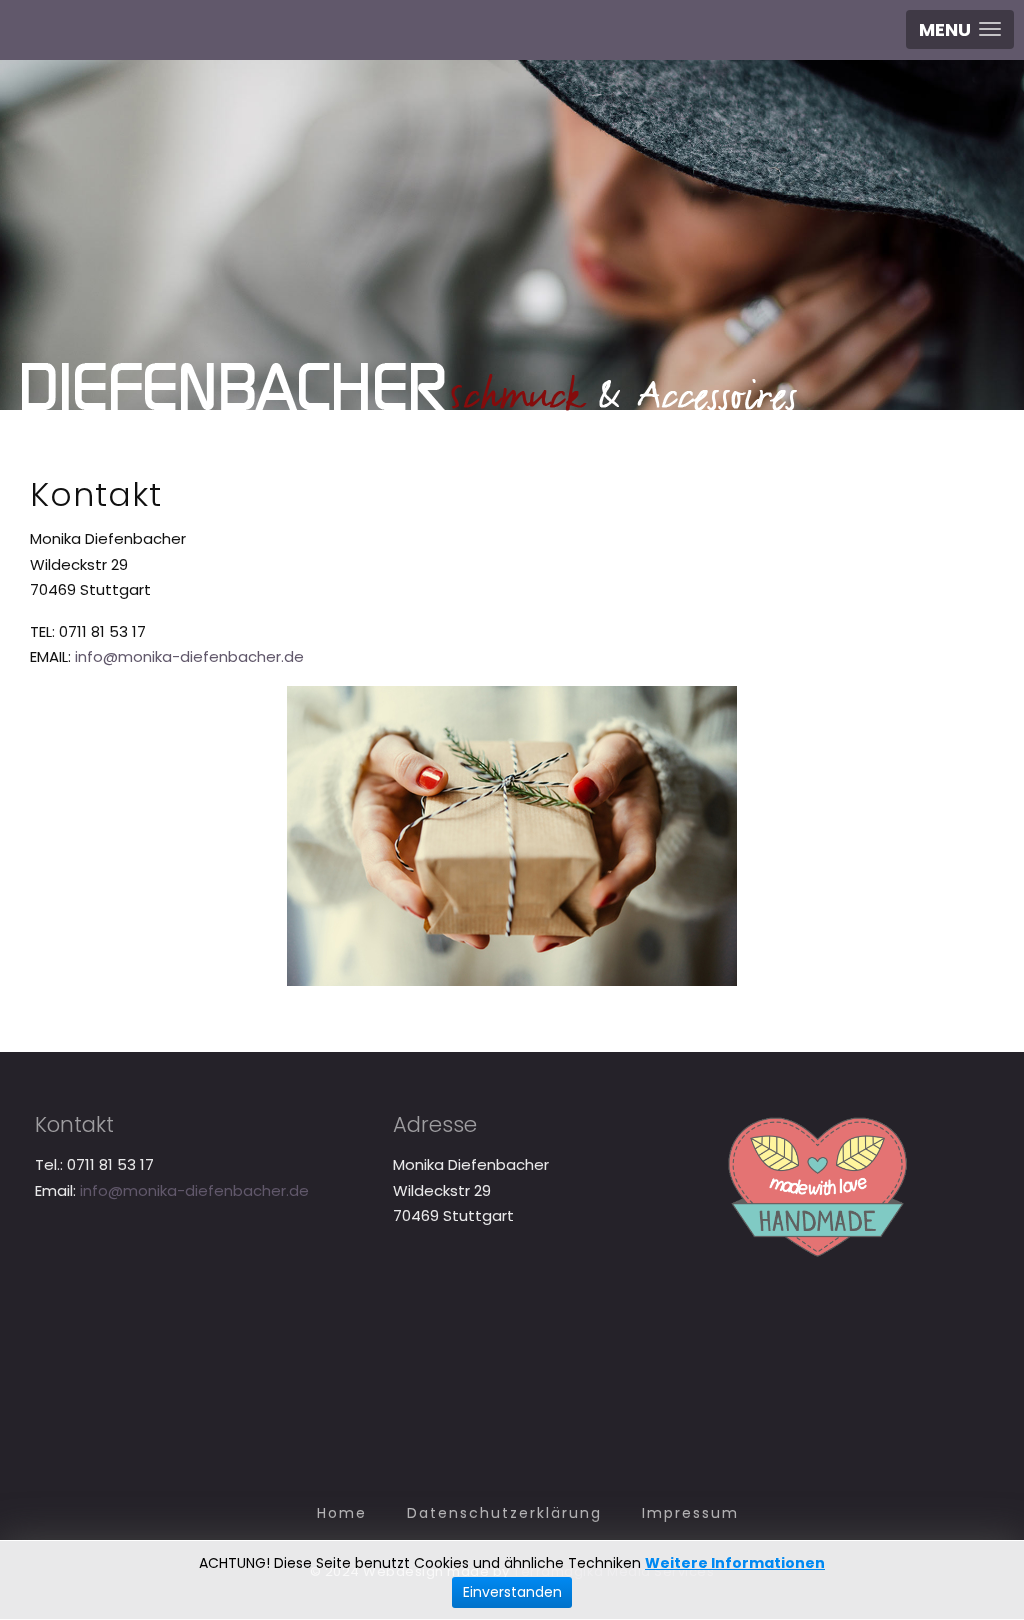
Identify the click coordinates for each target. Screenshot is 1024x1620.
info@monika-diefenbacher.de (189, 656)
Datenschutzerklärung (504, 1513)
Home (342, 1513)
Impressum (690, 1513)
